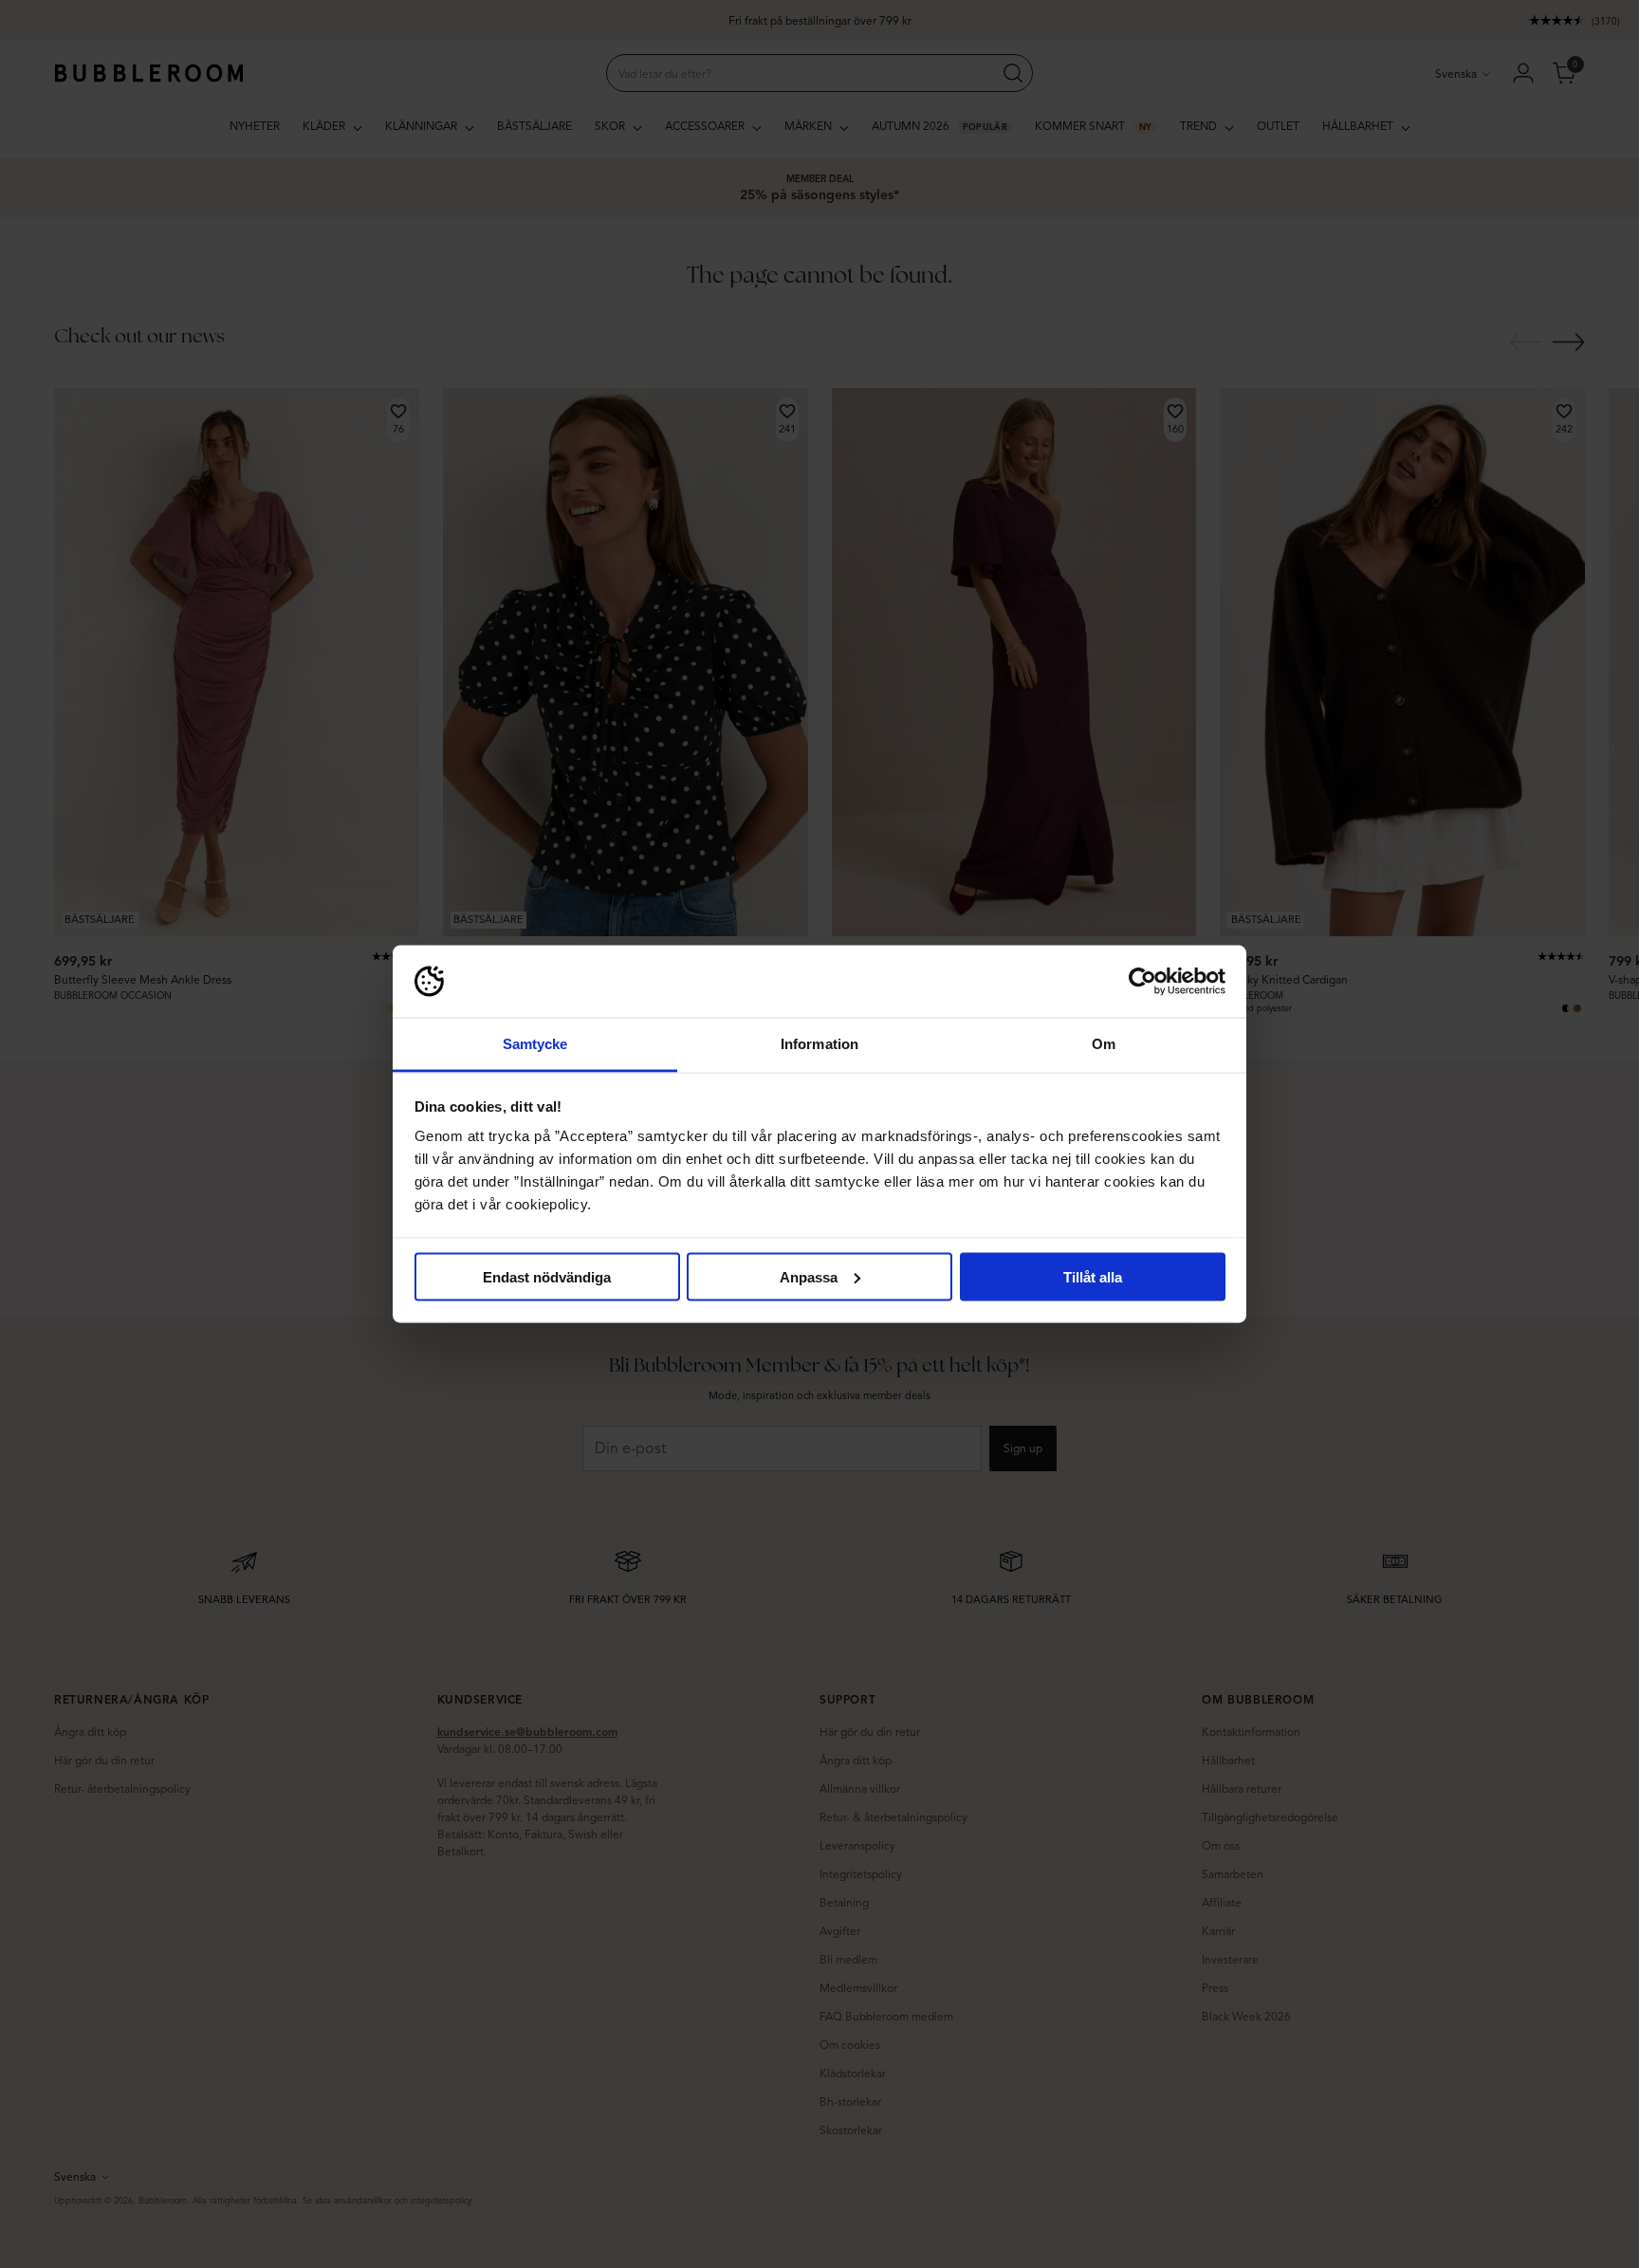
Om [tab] (1104, 1044)
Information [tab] (819, 1044)
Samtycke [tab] (535, 1044)
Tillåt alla (1093, 1276)
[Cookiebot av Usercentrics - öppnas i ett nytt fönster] (1142, 982)
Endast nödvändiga (547, 1276)
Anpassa (809, 1276)
